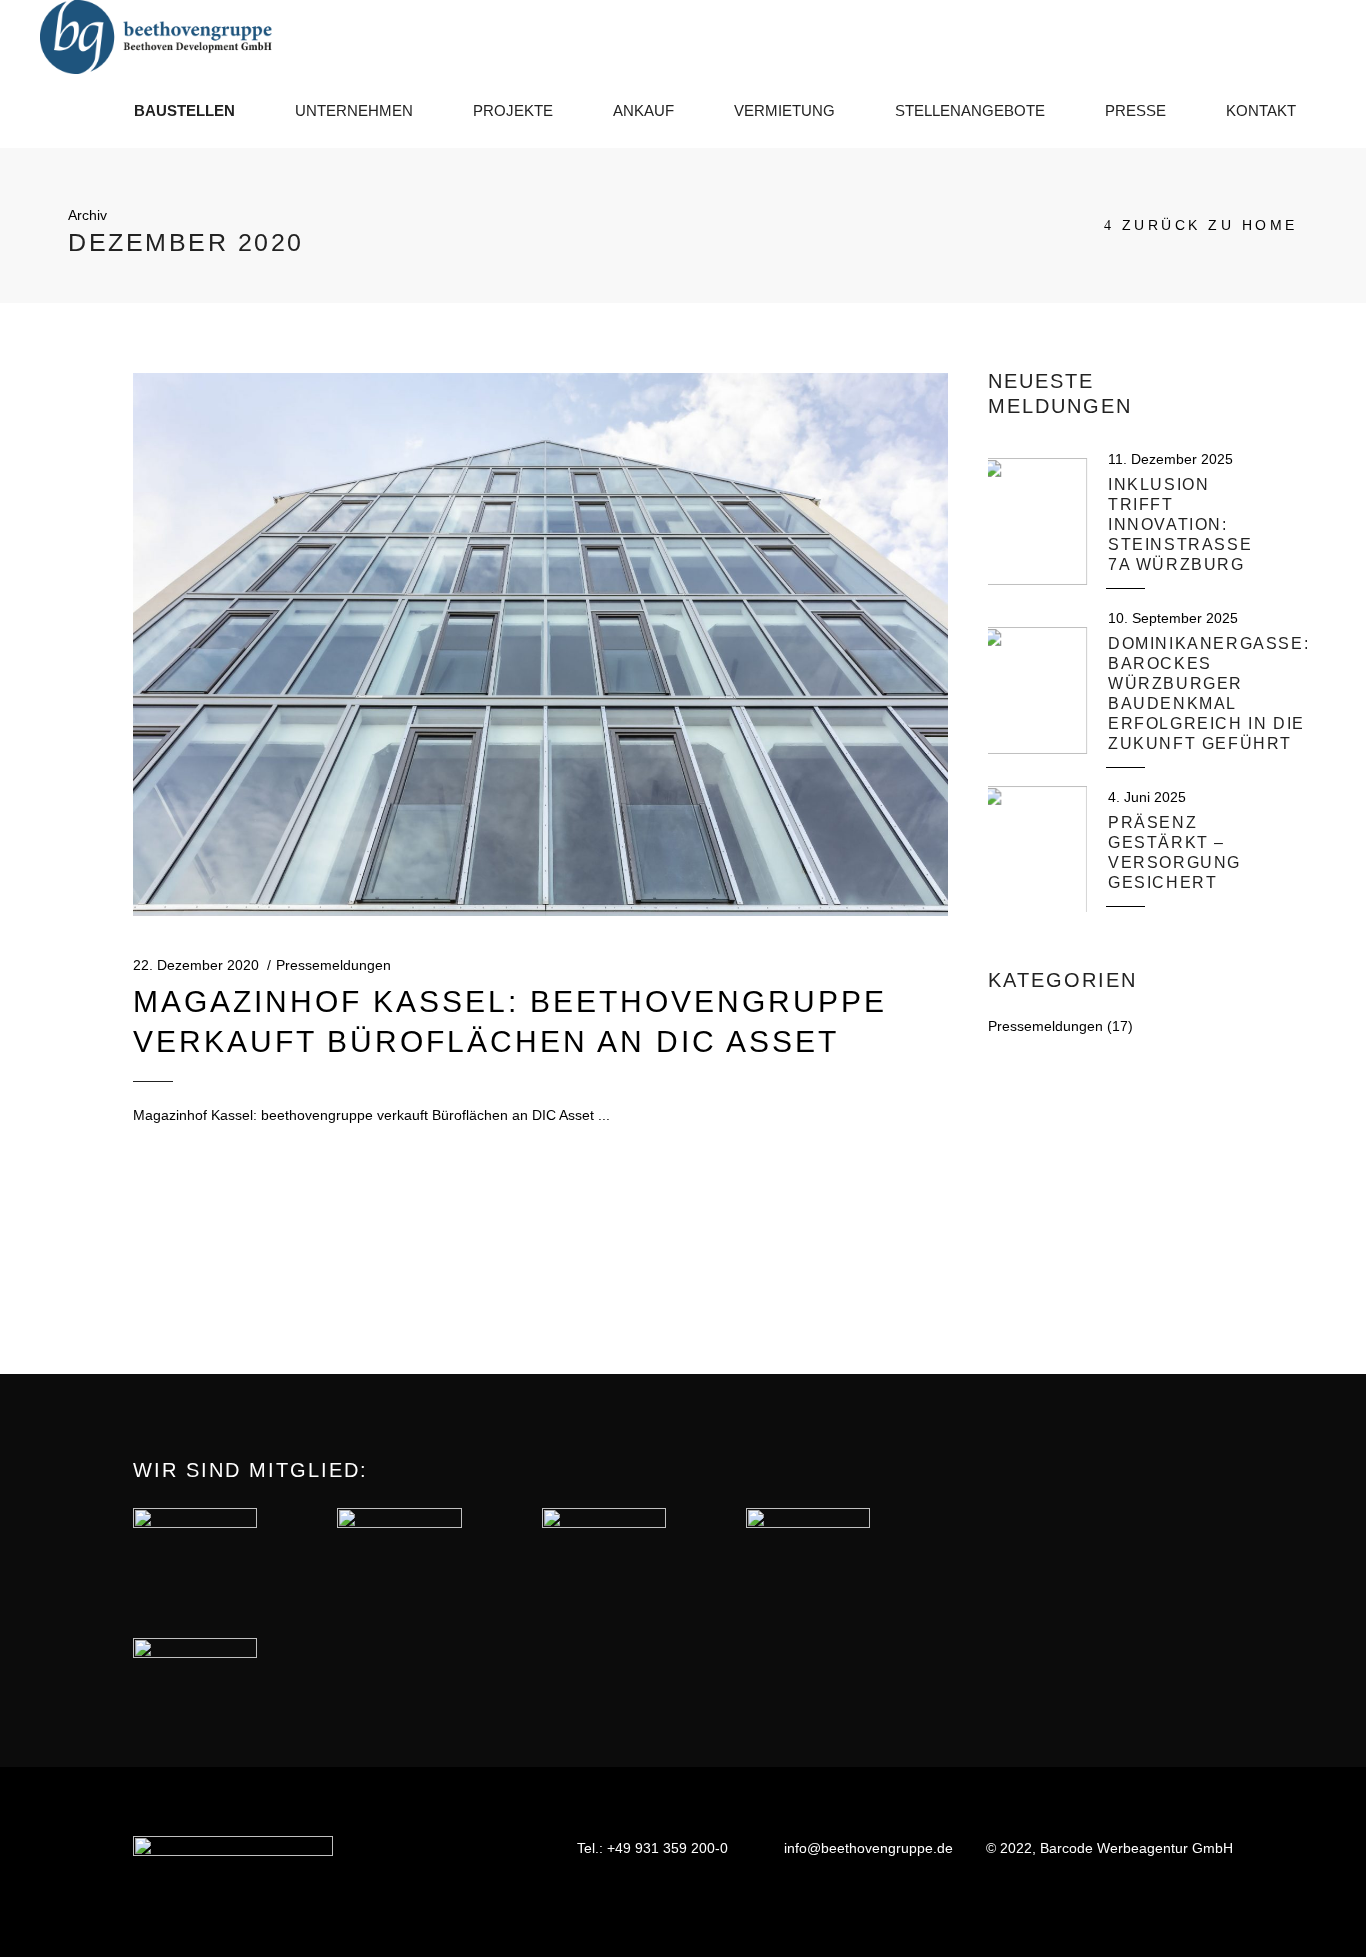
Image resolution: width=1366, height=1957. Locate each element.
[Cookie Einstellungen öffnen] (44, 1932)
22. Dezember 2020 (196, 965)
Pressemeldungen (333, 965)
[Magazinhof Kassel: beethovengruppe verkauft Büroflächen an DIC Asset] (540, 644)
